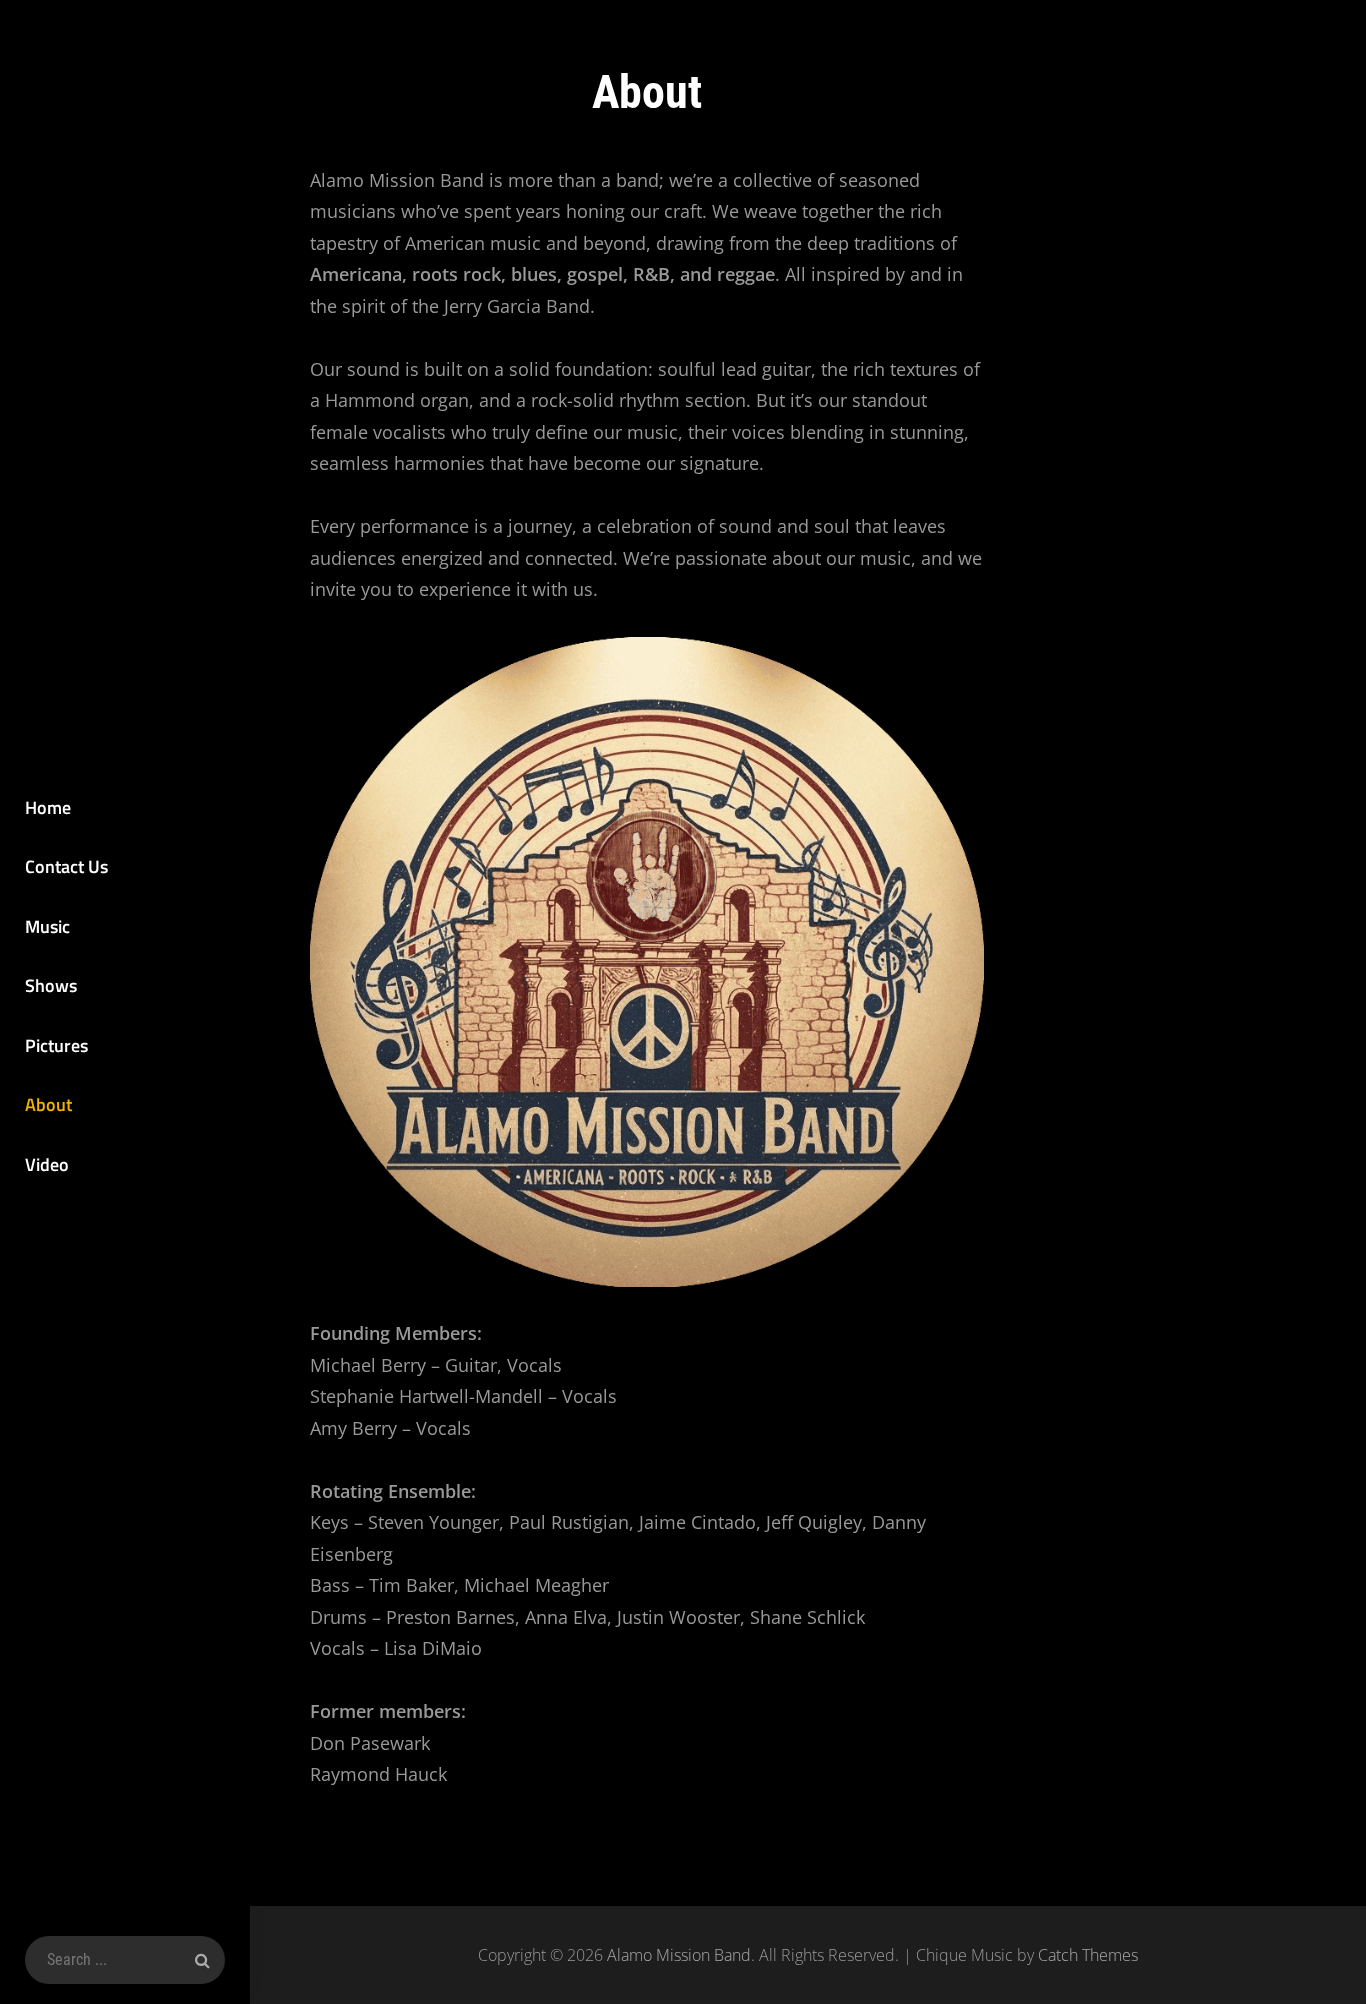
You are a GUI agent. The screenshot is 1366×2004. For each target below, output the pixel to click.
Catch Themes (1088, 1955)
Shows (51, 985)
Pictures (56, 1045)
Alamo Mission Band (679, 1955)
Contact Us (66, 866)
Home (48, 807)
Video (47, 1164)
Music (47, 926)
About (48, 1104)
